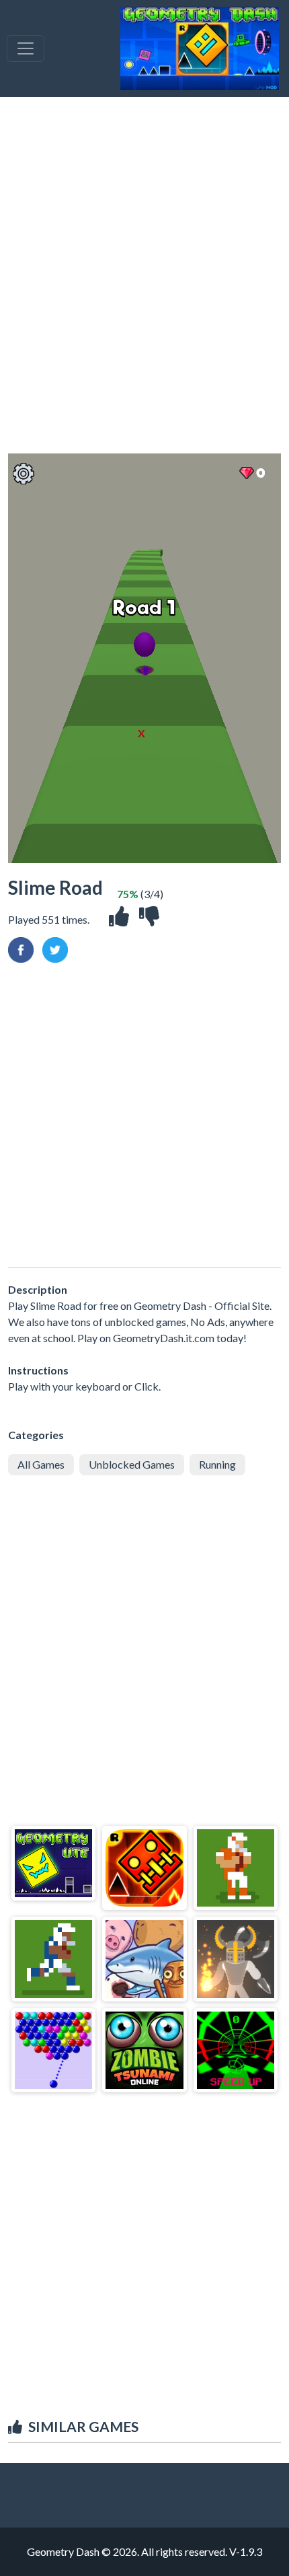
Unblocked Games (132, 1464)
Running (217, 1464)
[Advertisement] (144, 275)
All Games (41, 1464)
